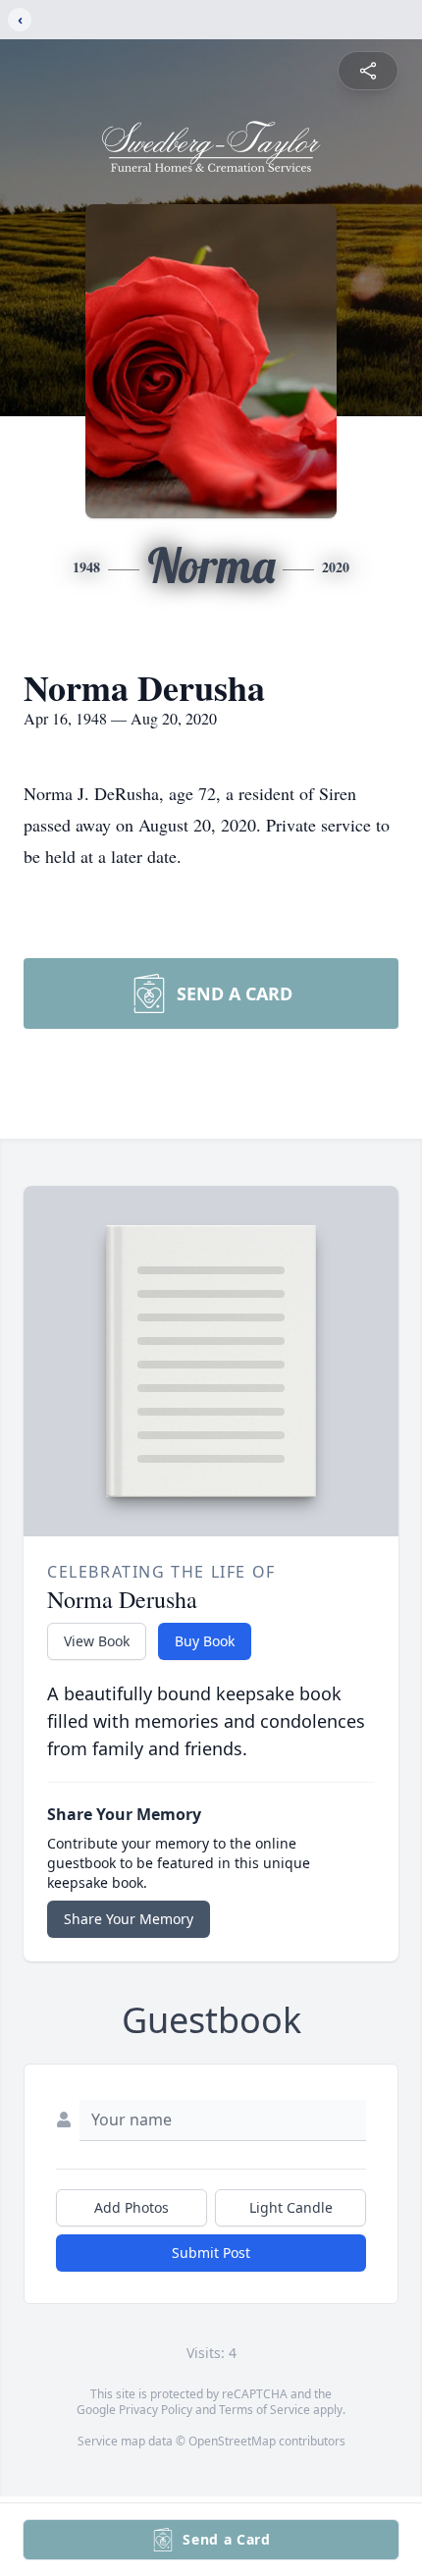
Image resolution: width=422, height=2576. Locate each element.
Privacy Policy (156, 2410)
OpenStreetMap (232, 2441)
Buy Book (205, 1641)
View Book (97, 1641)
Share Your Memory (129, 1919)
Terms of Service (264, 2410)
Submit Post (211, 2253)
